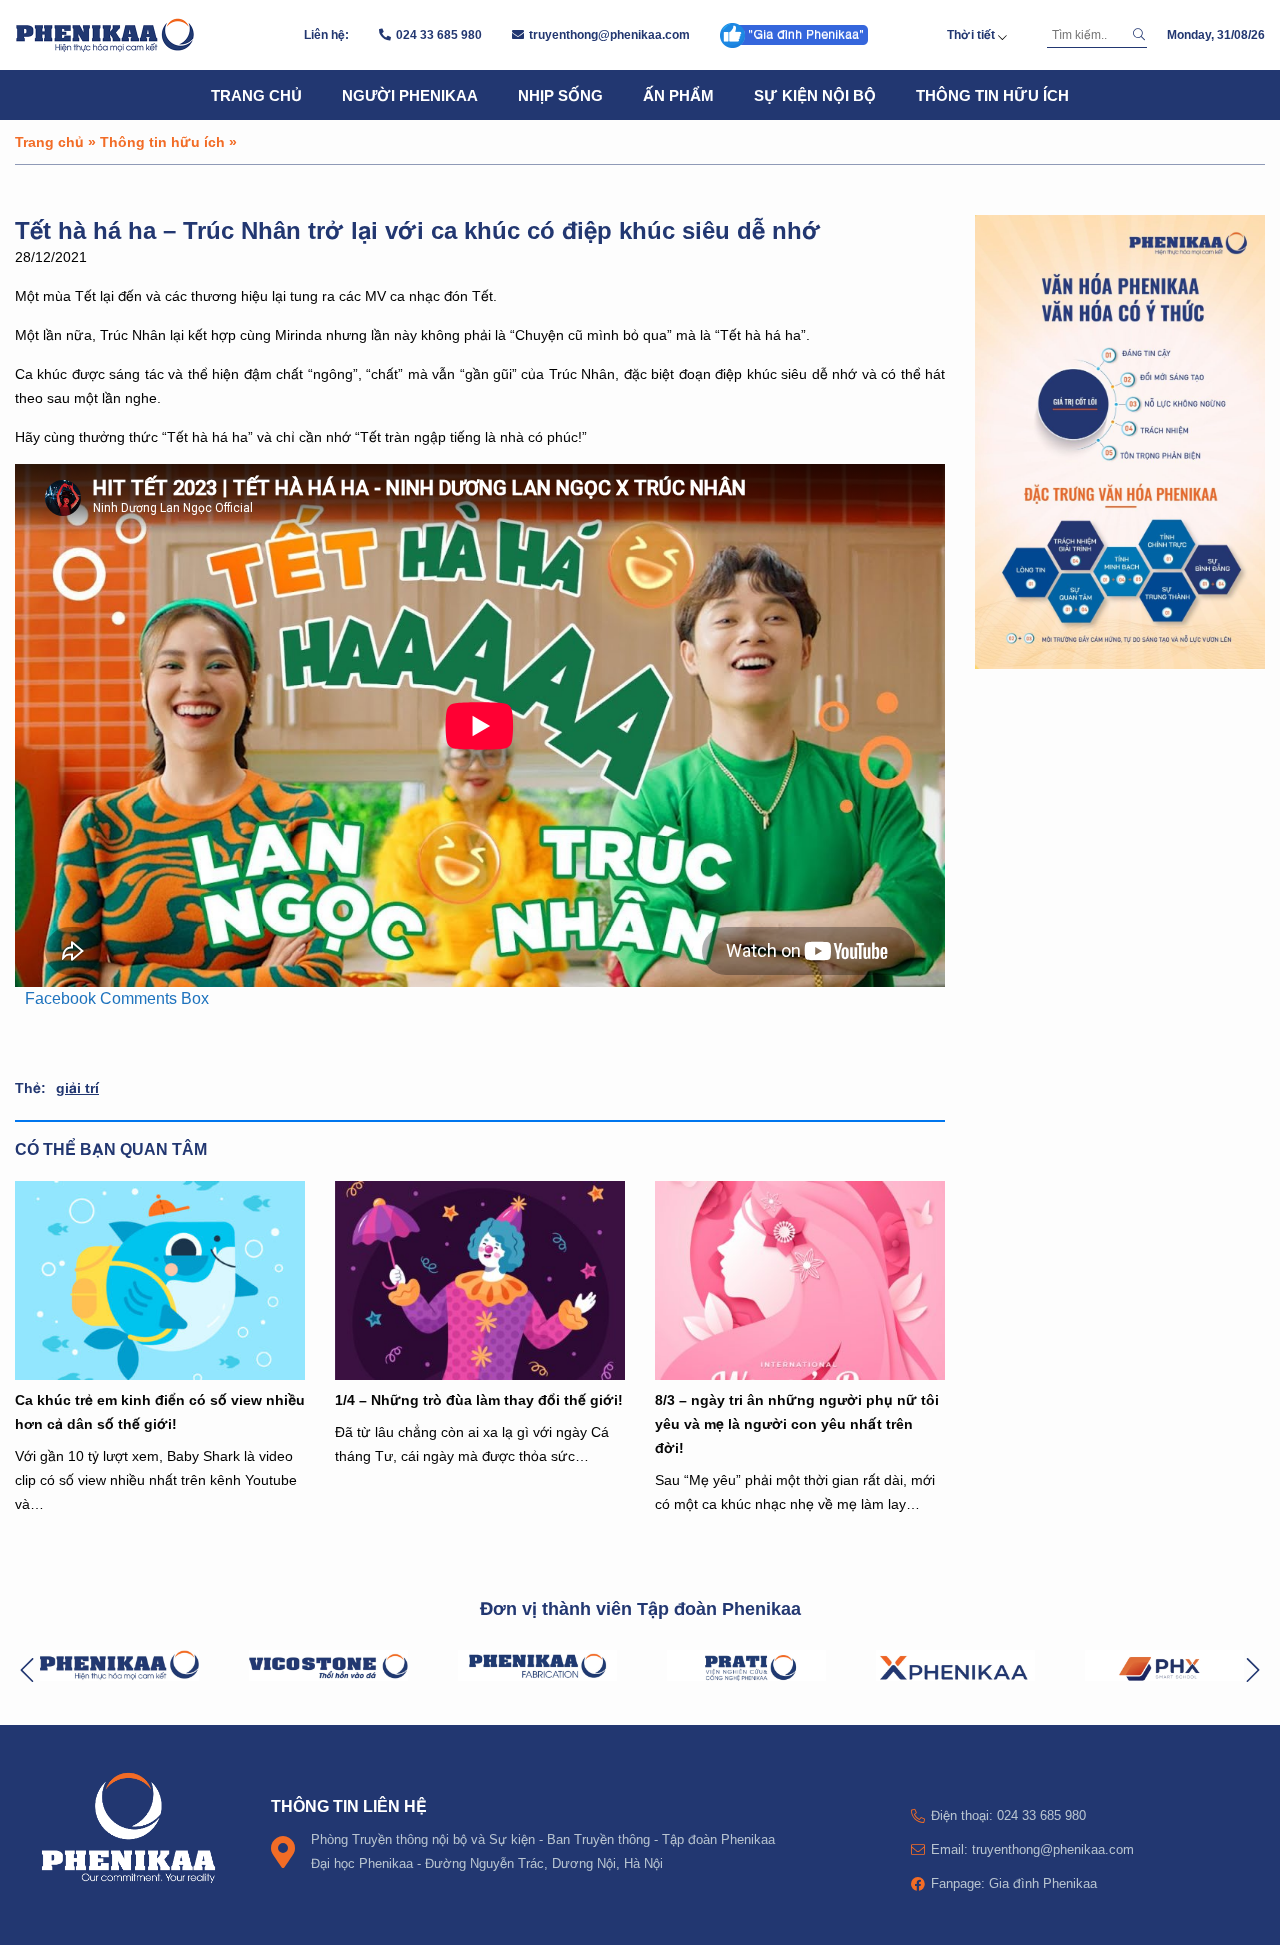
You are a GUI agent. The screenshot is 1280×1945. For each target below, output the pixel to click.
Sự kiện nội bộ (815, 95)
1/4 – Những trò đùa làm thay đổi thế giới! (479, 1399)
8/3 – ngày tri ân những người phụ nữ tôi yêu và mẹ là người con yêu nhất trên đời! (797, 1423)
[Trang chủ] (105, 35)
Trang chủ (256, 95)
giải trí (77, 1087)
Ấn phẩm (678, 95)
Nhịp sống (560, 95)
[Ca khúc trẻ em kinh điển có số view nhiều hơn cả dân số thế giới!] (160, 1280)
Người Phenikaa (410, 95)
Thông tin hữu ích (992, 95)
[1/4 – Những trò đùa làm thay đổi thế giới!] (480, 1280)
